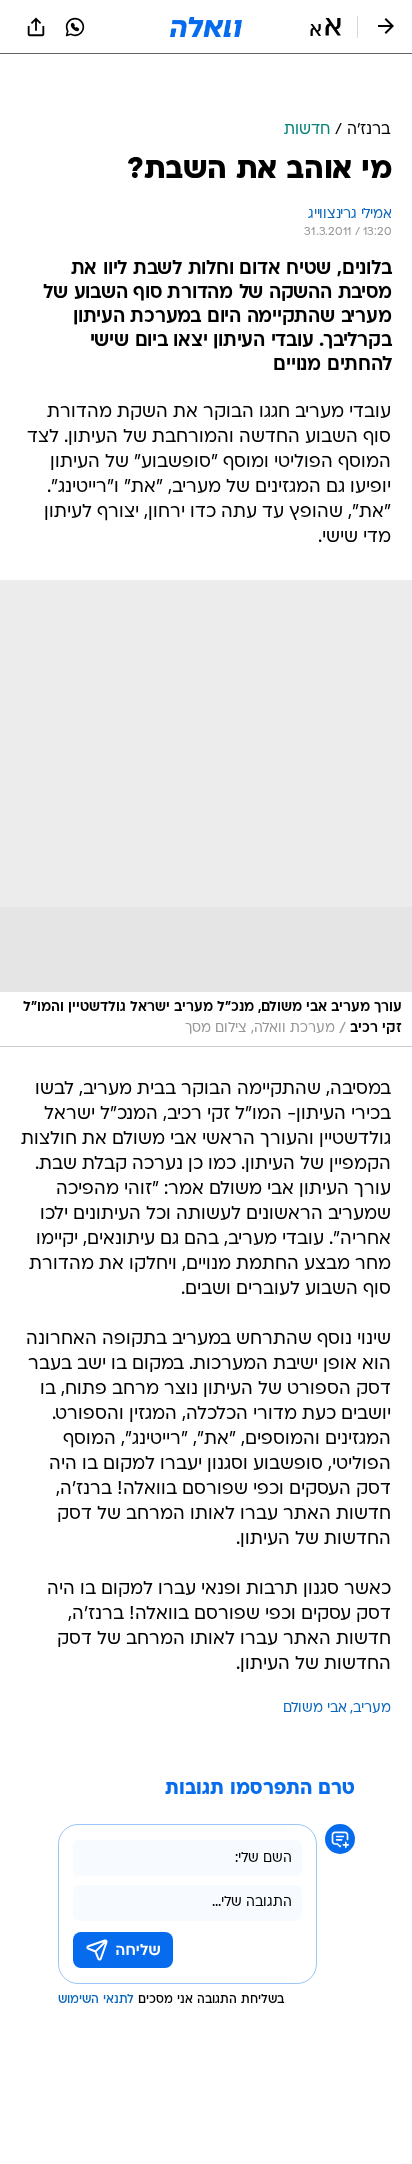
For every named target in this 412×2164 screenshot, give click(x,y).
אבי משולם (315, 1708)
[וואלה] (206, 27)
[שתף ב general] (36, 27)
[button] (325, 27)
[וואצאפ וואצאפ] (75, 27)
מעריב (372, 1708)
